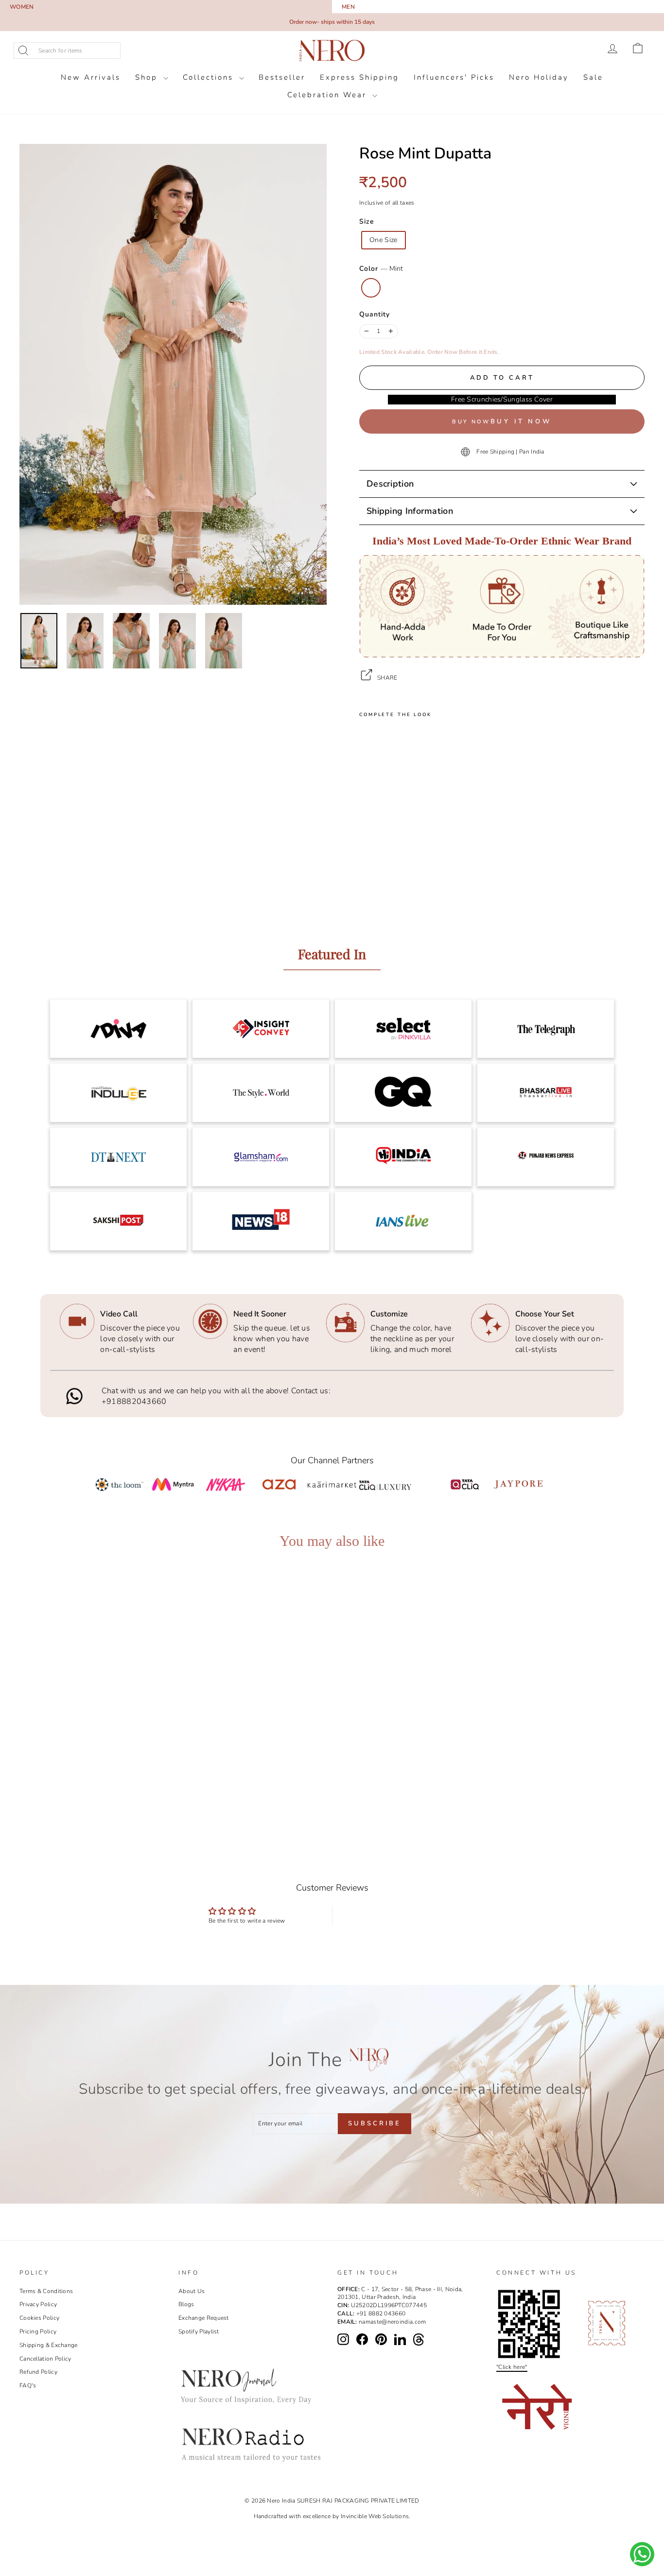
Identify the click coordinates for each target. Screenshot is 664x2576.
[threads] (419, 2340)
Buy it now (521, 421)
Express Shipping (359, 77)
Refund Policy (38, 2372)
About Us (192, 2291)
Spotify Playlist (199, 2331)
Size (367, 221)
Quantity (375, 314)
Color (381, 269)
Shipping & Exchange (49, 2345)
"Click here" (512, 2367)
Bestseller (282, 77)
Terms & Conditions (46, 2291)
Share (387, 678)
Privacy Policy (38, 2304)
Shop (148, 77)
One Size (384, 240)
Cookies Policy (39, 2318)
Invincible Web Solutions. (376, 2516)
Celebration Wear (329, 95)
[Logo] (332, 51)
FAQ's (28, 2385)
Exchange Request (204, 2318)
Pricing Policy (38, 2331)
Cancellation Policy (45, 2359)
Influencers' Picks (454, 77)
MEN (348, 7)
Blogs (186, 2304)
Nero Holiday (539, 77)
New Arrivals (91, 77)
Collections (210, 77)
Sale (593, 77)
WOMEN (22, 7)
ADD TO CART (98, 1783)
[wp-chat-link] (642, 2554)
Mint (371, 288)
